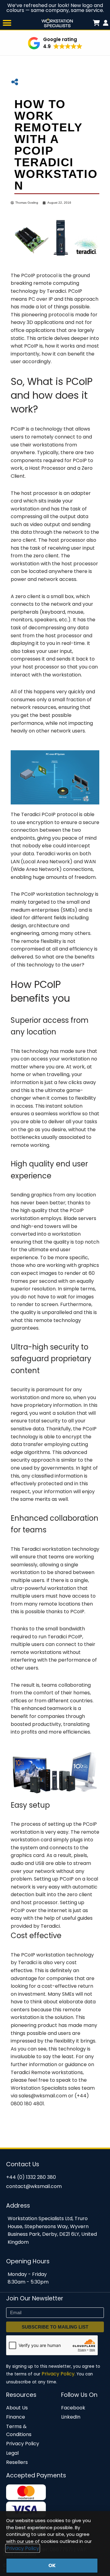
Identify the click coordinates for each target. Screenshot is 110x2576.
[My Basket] (106, 23)
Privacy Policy (23, 2548)
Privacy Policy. (59, 2374)
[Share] (15, 82)
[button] (7, 23)
